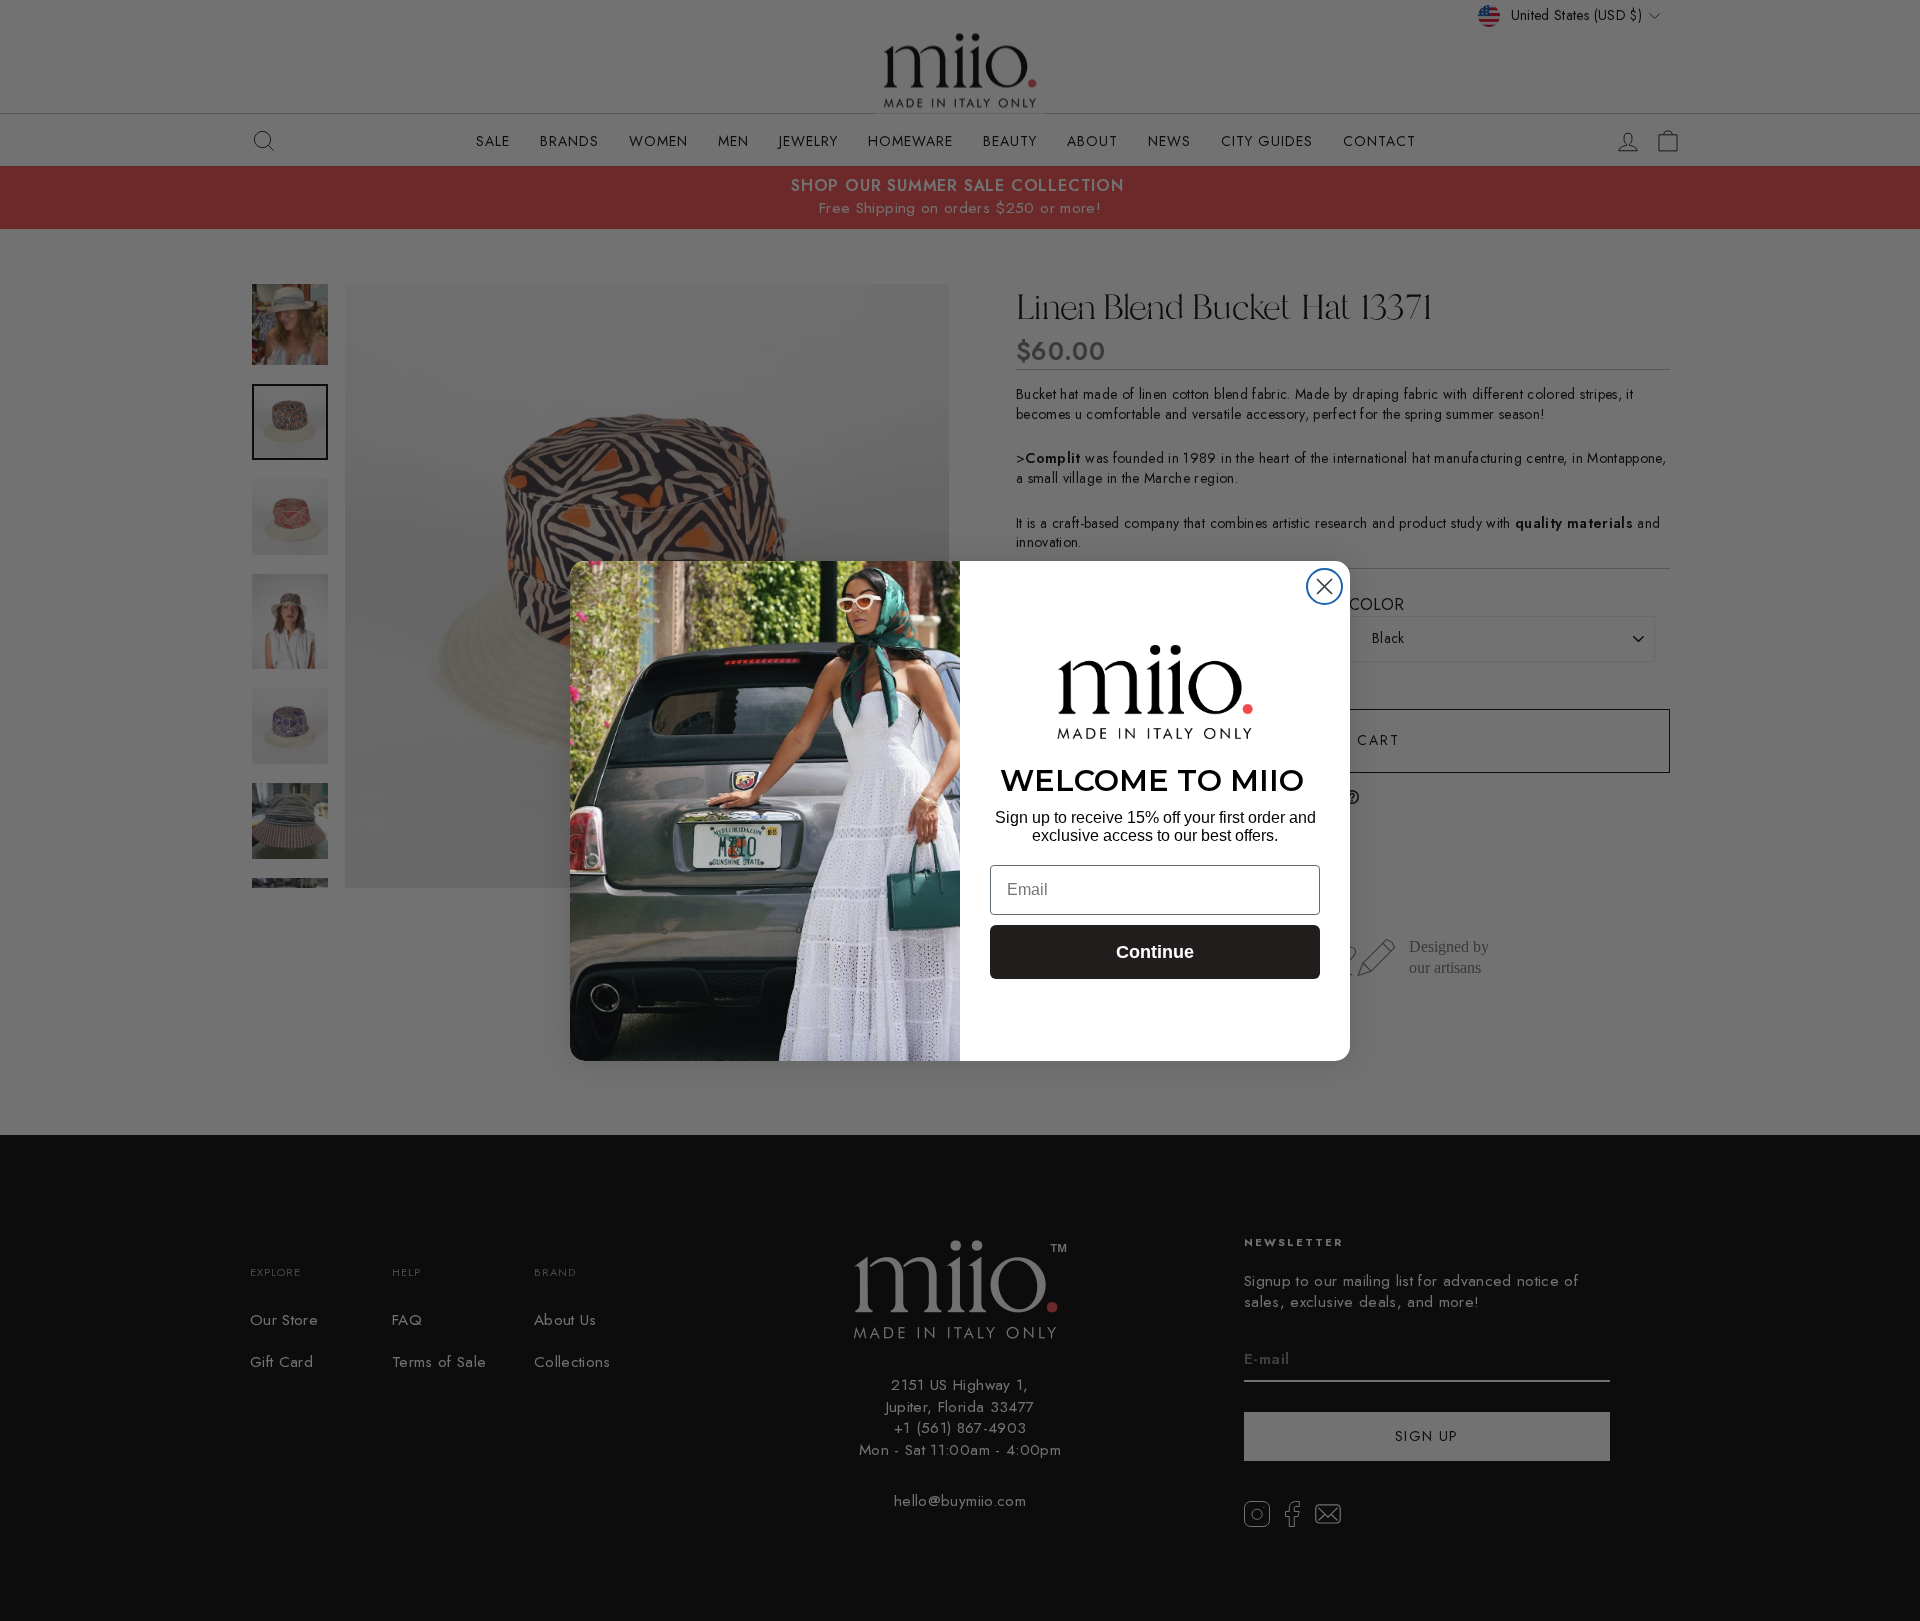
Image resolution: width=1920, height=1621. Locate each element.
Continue (1155, 952)
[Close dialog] (1324, 586)
